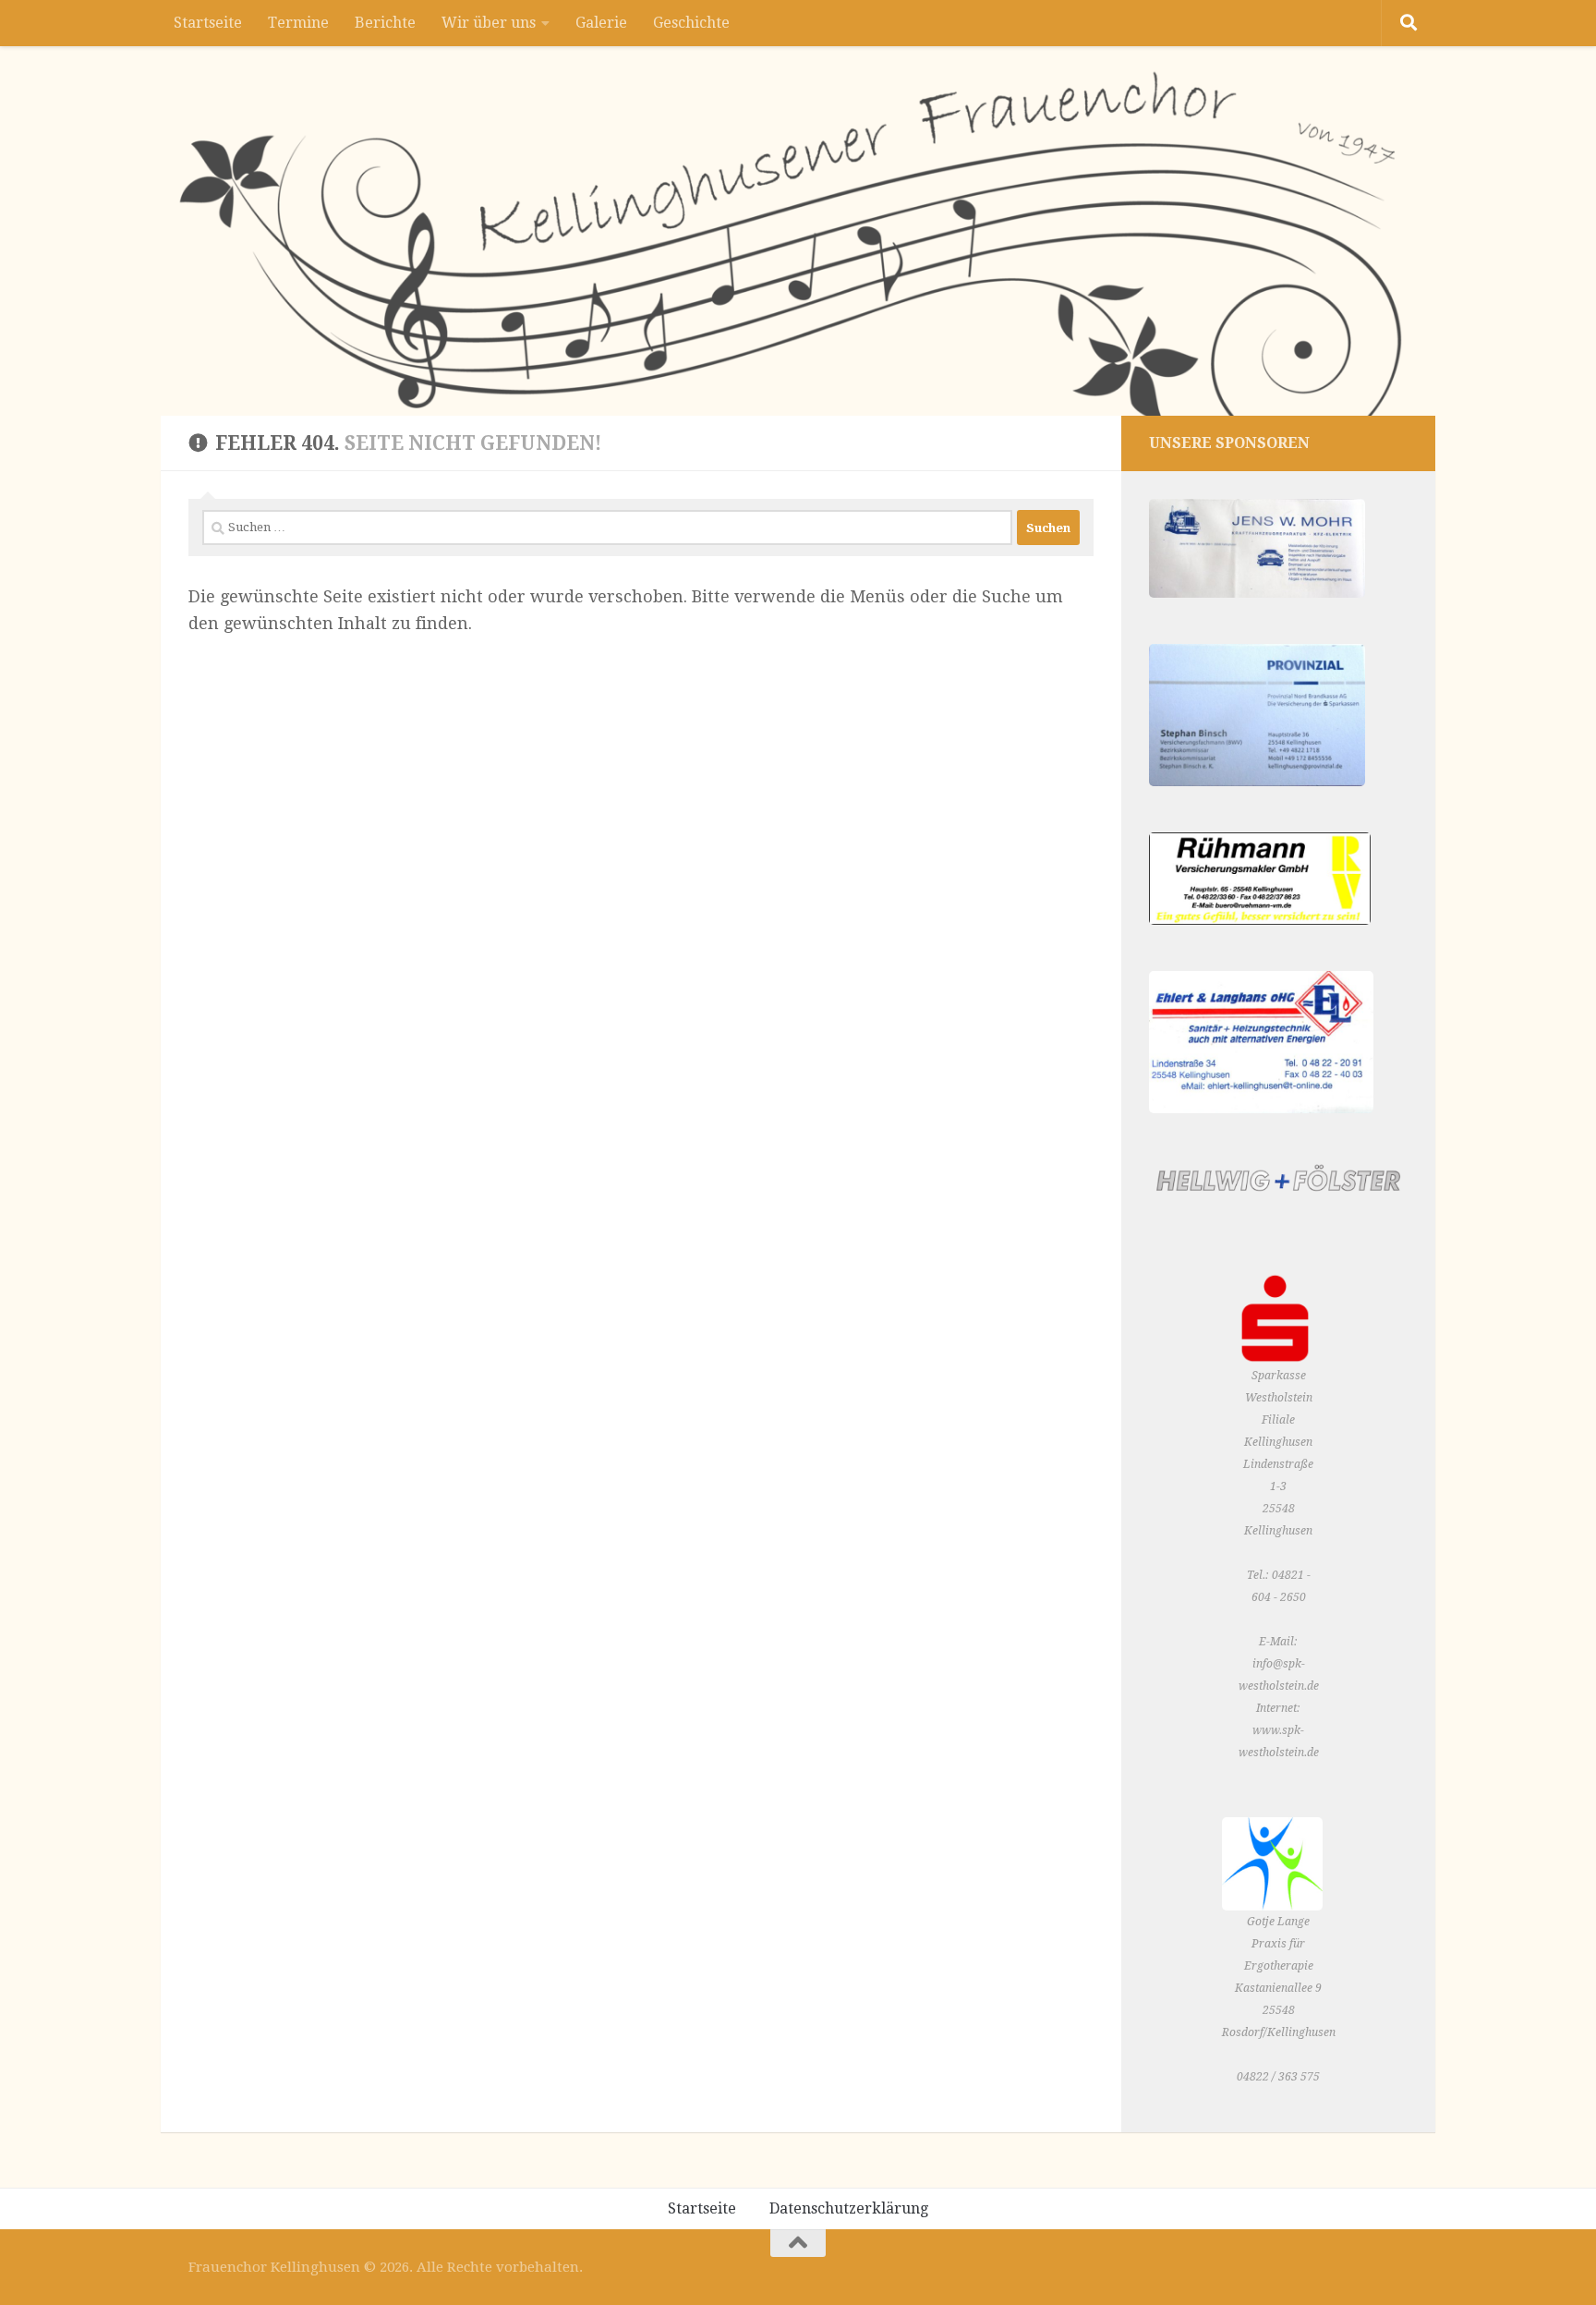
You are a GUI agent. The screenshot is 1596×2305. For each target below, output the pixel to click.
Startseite (208, 23)
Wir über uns (489, 23)
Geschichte (691, 23)
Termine (298, 23)
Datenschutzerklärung (849, 2208)
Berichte (385, 23)
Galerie (601, 23)
